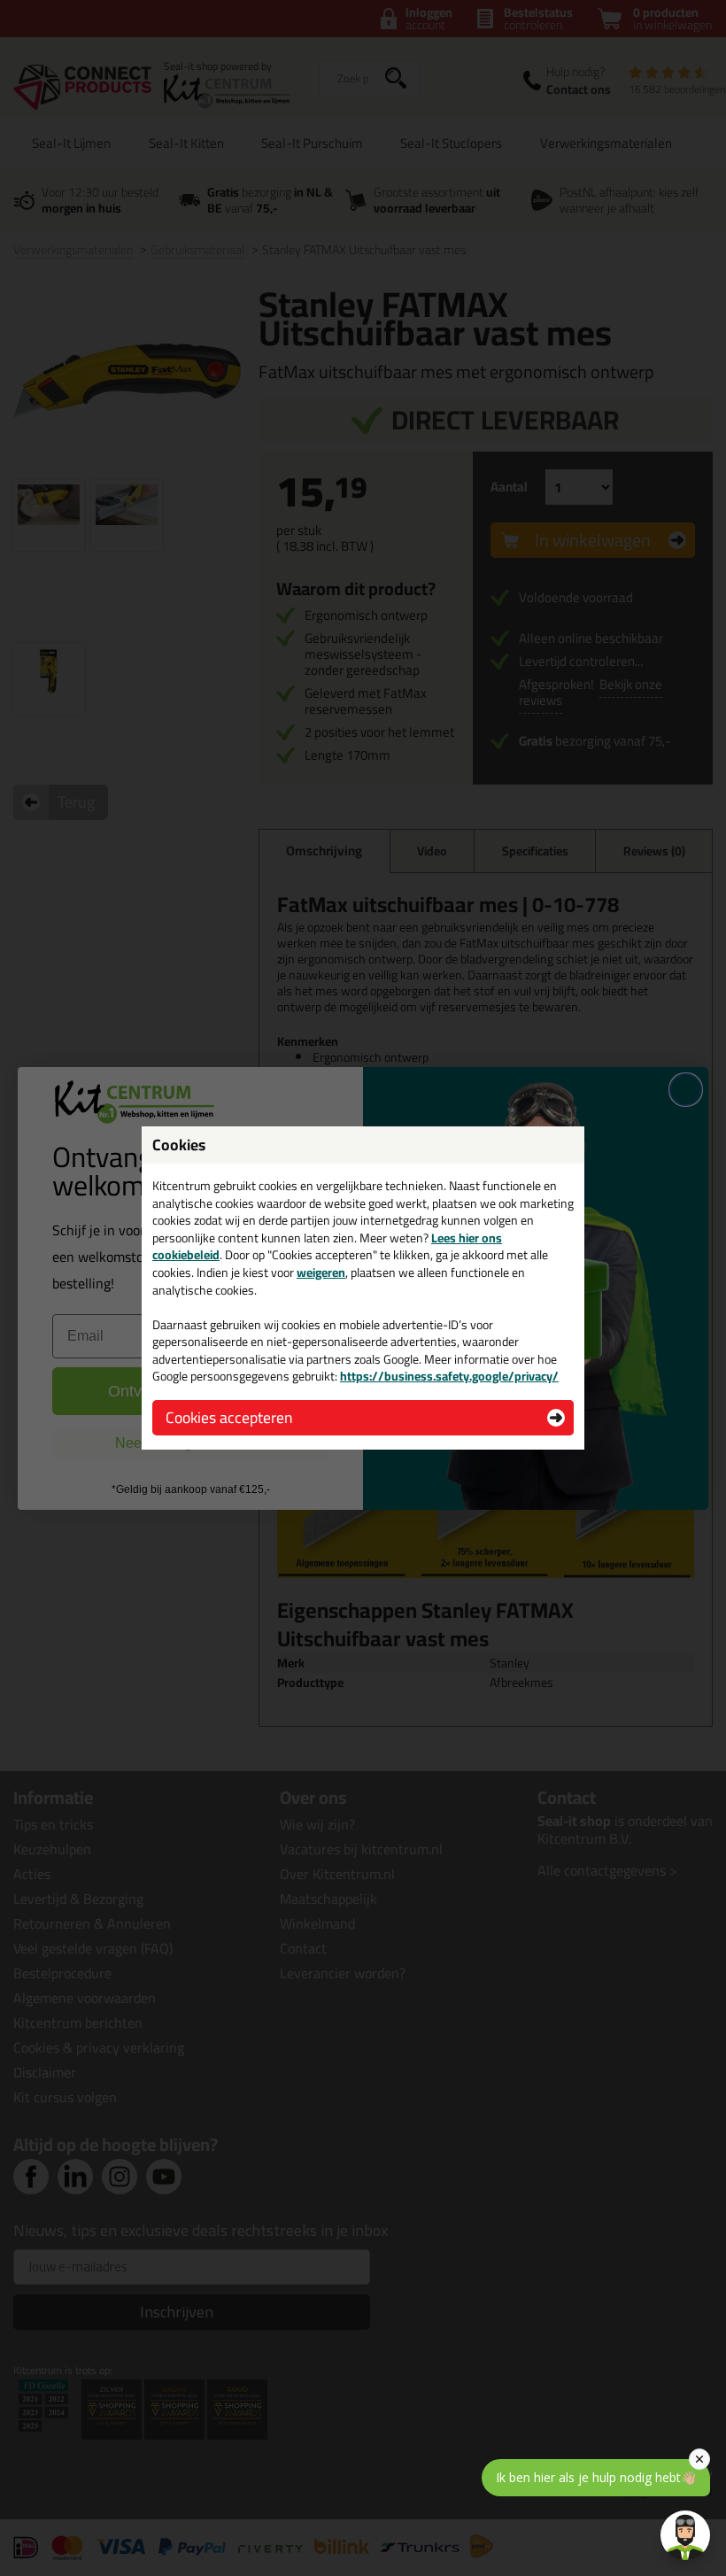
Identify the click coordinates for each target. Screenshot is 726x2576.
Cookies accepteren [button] (229, 1417)
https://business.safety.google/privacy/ (449, 1376)
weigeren (321, 1273)
